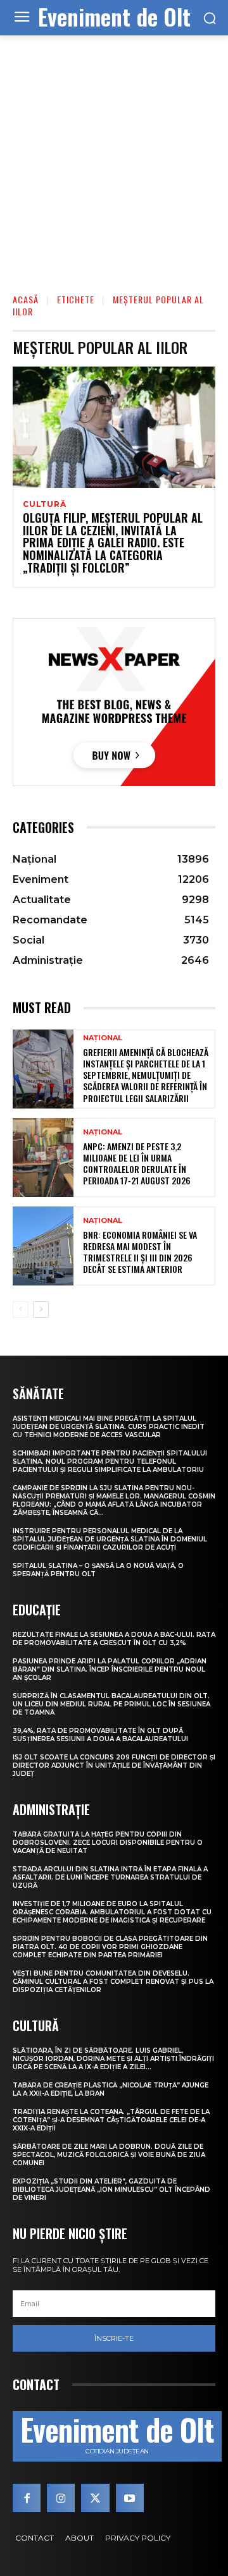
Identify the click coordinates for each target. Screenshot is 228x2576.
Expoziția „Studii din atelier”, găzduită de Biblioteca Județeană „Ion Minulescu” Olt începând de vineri (111, 2190)
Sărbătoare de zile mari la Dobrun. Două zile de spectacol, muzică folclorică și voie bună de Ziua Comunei (109, 2155)
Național (103, 1038)
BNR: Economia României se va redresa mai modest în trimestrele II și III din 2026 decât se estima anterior (140, 1252)
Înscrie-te (114, 2338)
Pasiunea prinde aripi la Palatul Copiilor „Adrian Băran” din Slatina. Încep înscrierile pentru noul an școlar (110, 1669)
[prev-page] (21, 1309)
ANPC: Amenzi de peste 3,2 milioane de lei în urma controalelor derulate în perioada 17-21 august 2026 (137, 1163)
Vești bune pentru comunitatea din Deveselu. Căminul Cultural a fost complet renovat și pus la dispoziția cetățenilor (113, 1982)
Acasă (26, 299)
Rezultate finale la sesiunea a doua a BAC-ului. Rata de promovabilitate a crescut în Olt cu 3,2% (114, 1639)
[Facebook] (27, 2498)
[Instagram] (61, 2498)
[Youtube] (130, 2498)
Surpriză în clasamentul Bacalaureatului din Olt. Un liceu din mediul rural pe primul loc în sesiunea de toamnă (111, 1704)
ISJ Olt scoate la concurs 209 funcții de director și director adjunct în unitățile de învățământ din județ (114, 1765)
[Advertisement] (114, 155)
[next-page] (41, 1309)
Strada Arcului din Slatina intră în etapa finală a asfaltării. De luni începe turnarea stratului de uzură (110, 1877)
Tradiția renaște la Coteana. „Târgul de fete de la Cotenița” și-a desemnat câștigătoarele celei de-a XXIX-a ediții (111, 2120)
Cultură (45, 504)
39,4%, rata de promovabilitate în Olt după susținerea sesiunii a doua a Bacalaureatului (100, 1735)
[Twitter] (95, 2498)
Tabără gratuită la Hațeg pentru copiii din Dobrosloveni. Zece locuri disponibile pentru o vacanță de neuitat (108, 1843)
